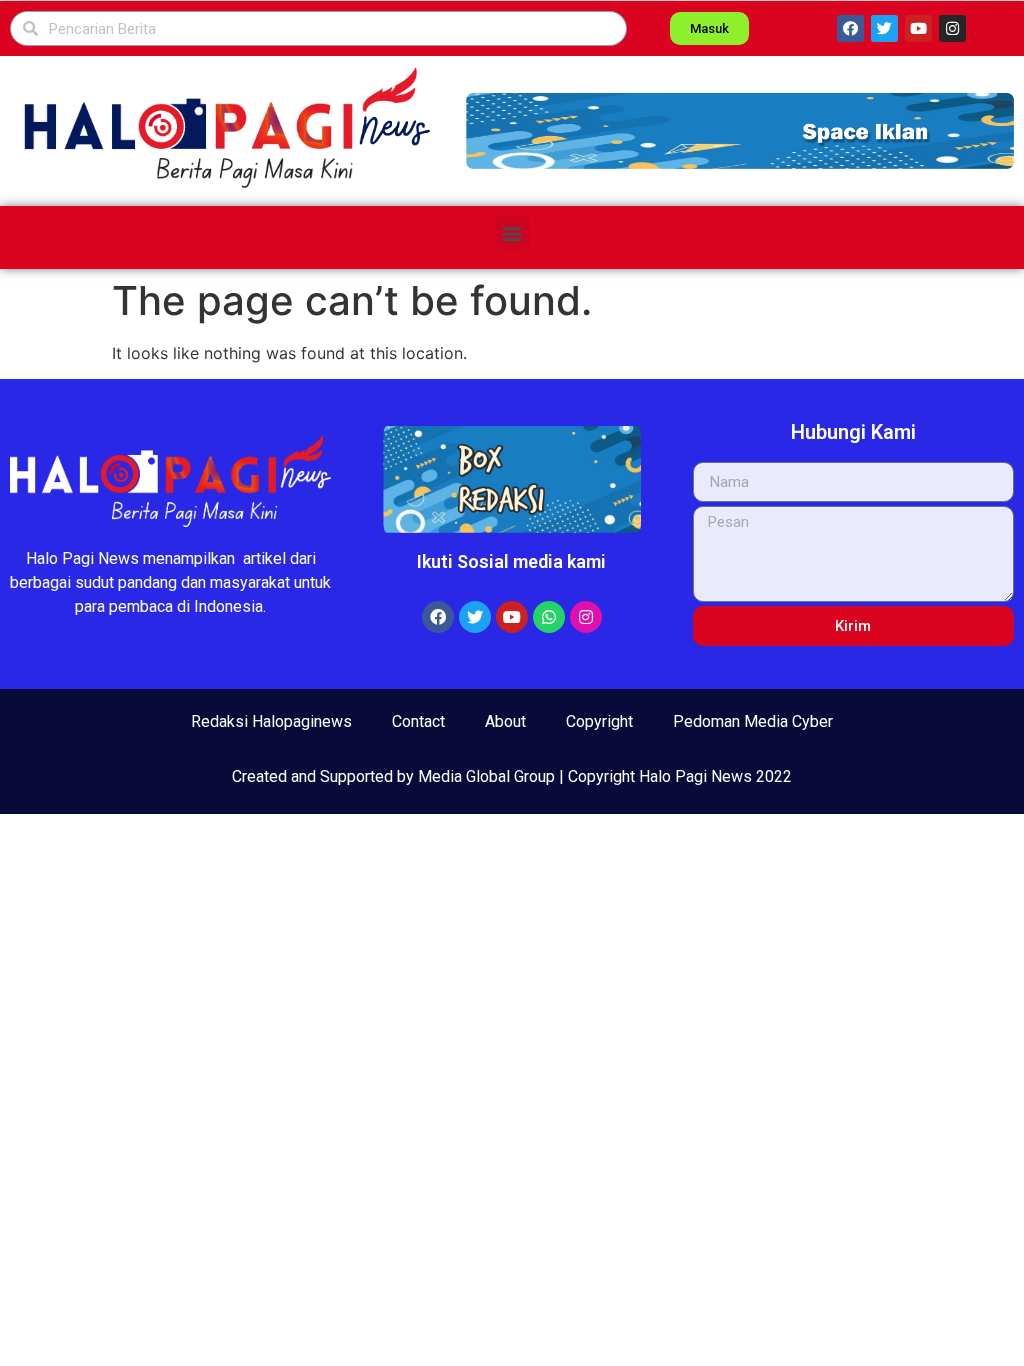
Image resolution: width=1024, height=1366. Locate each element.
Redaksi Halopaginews (271, 721)
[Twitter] (884, 28)
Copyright (599, 721)
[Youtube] (918, 28)
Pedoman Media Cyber (753, 721)
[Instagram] (952, 28)
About (505, 721)
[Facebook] (850, 28)
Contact (418, 721)
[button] (740, 130)
